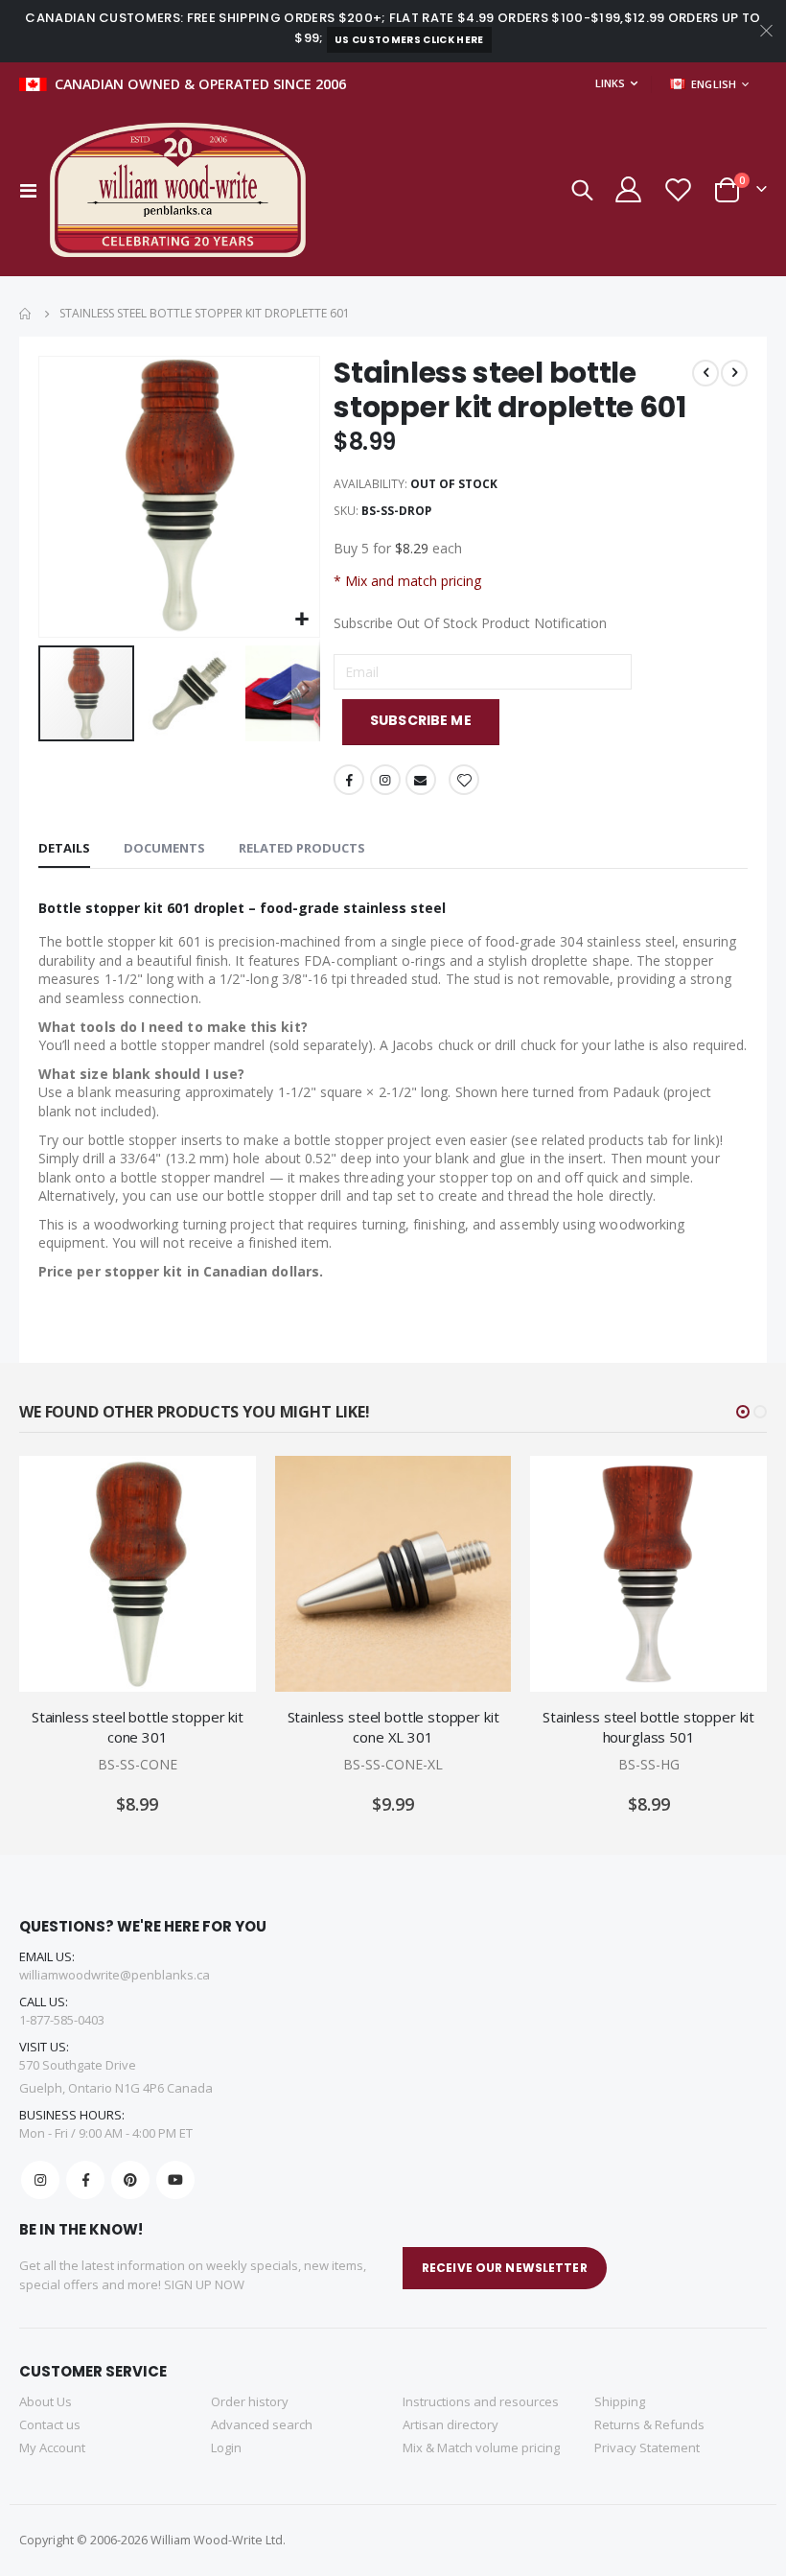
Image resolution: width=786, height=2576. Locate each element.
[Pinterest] (130, 2180)
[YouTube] (175, 2180)
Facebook (349, 780)
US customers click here (409, 40)
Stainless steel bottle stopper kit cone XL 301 (393, 1726)
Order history (250, 2401)
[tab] (64, 849)
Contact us (50, 2424)
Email (421, 780)
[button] (302, 620)
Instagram (385, 780)
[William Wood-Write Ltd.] (187, 190)
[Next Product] (734, 373)
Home (26, 314)
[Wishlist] (678, 189)
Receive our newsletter (505, 2268)
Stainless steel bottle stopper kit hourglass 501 (648, 1726)
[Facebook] (85, 2180)
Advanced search (262, 2424)
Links (610, 83)
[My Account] (627, 189)
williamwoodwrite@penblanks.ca (115, 1975)
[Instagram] (40, 2180)
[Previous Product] (705, 373)
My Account (52, 2447)
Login (226, 2447)
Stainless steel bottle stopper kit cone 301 (138, 1726)
